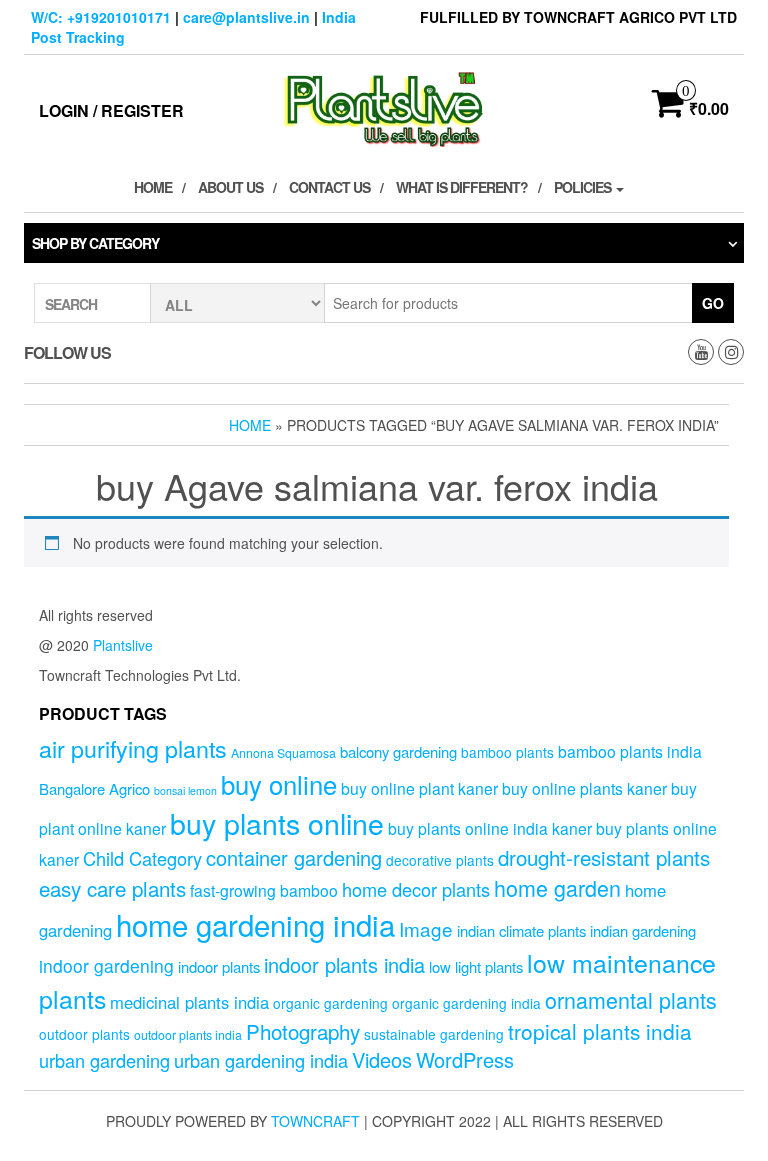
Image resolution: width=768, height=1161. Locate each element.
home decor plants (416, 889)
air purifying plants (133, 748)
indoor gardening (106, 965)
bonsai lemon (185, 790)
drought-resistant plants (604, 857)
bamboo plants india (630, 751)
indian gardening (643, 930)
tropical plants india (600, 1031)
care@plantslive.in (246, 17)
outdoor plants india (188, 1035)
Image (426, 928)
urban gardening (104, 1060)
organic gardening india (466, 1003)
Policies (584, 187)
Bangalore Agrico (94, 788)
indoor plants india (344, 964)
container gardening (294, 857)
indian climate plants (521, 930)
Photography (303, 1031)
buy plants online (277, 822)
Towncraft (315, 1121)
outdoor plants (84, 1034)
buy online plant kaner (419, 788)
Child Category (142, 858)
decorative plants (440, 860)
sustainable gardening (434, 1034)
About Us (230, 187)
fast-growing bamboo (264, 890)
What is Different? (462, 187)
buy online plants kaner (584, 788)
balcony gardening (398, 751)
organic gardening (330, 1003)
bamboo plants (507, 752)
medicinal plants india (189, 1002)
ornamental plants (631, 999)
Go (713, 303)
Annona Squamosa (283, 753)
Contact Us (329, 187)
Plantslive (123, 645)
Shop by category (95, 243)
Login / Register (111, 110)
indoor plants (219, 966)
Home (153, 187)
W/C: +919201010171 (101, 17)
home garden (557, 887)
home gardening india (255, 924)
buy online (279, 783)
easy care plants (112, 888)
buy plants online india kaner (490, 828)
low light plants (476, 966)
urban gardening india (261, 1060)
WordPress (465, 1059)
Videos (382, 1059)
